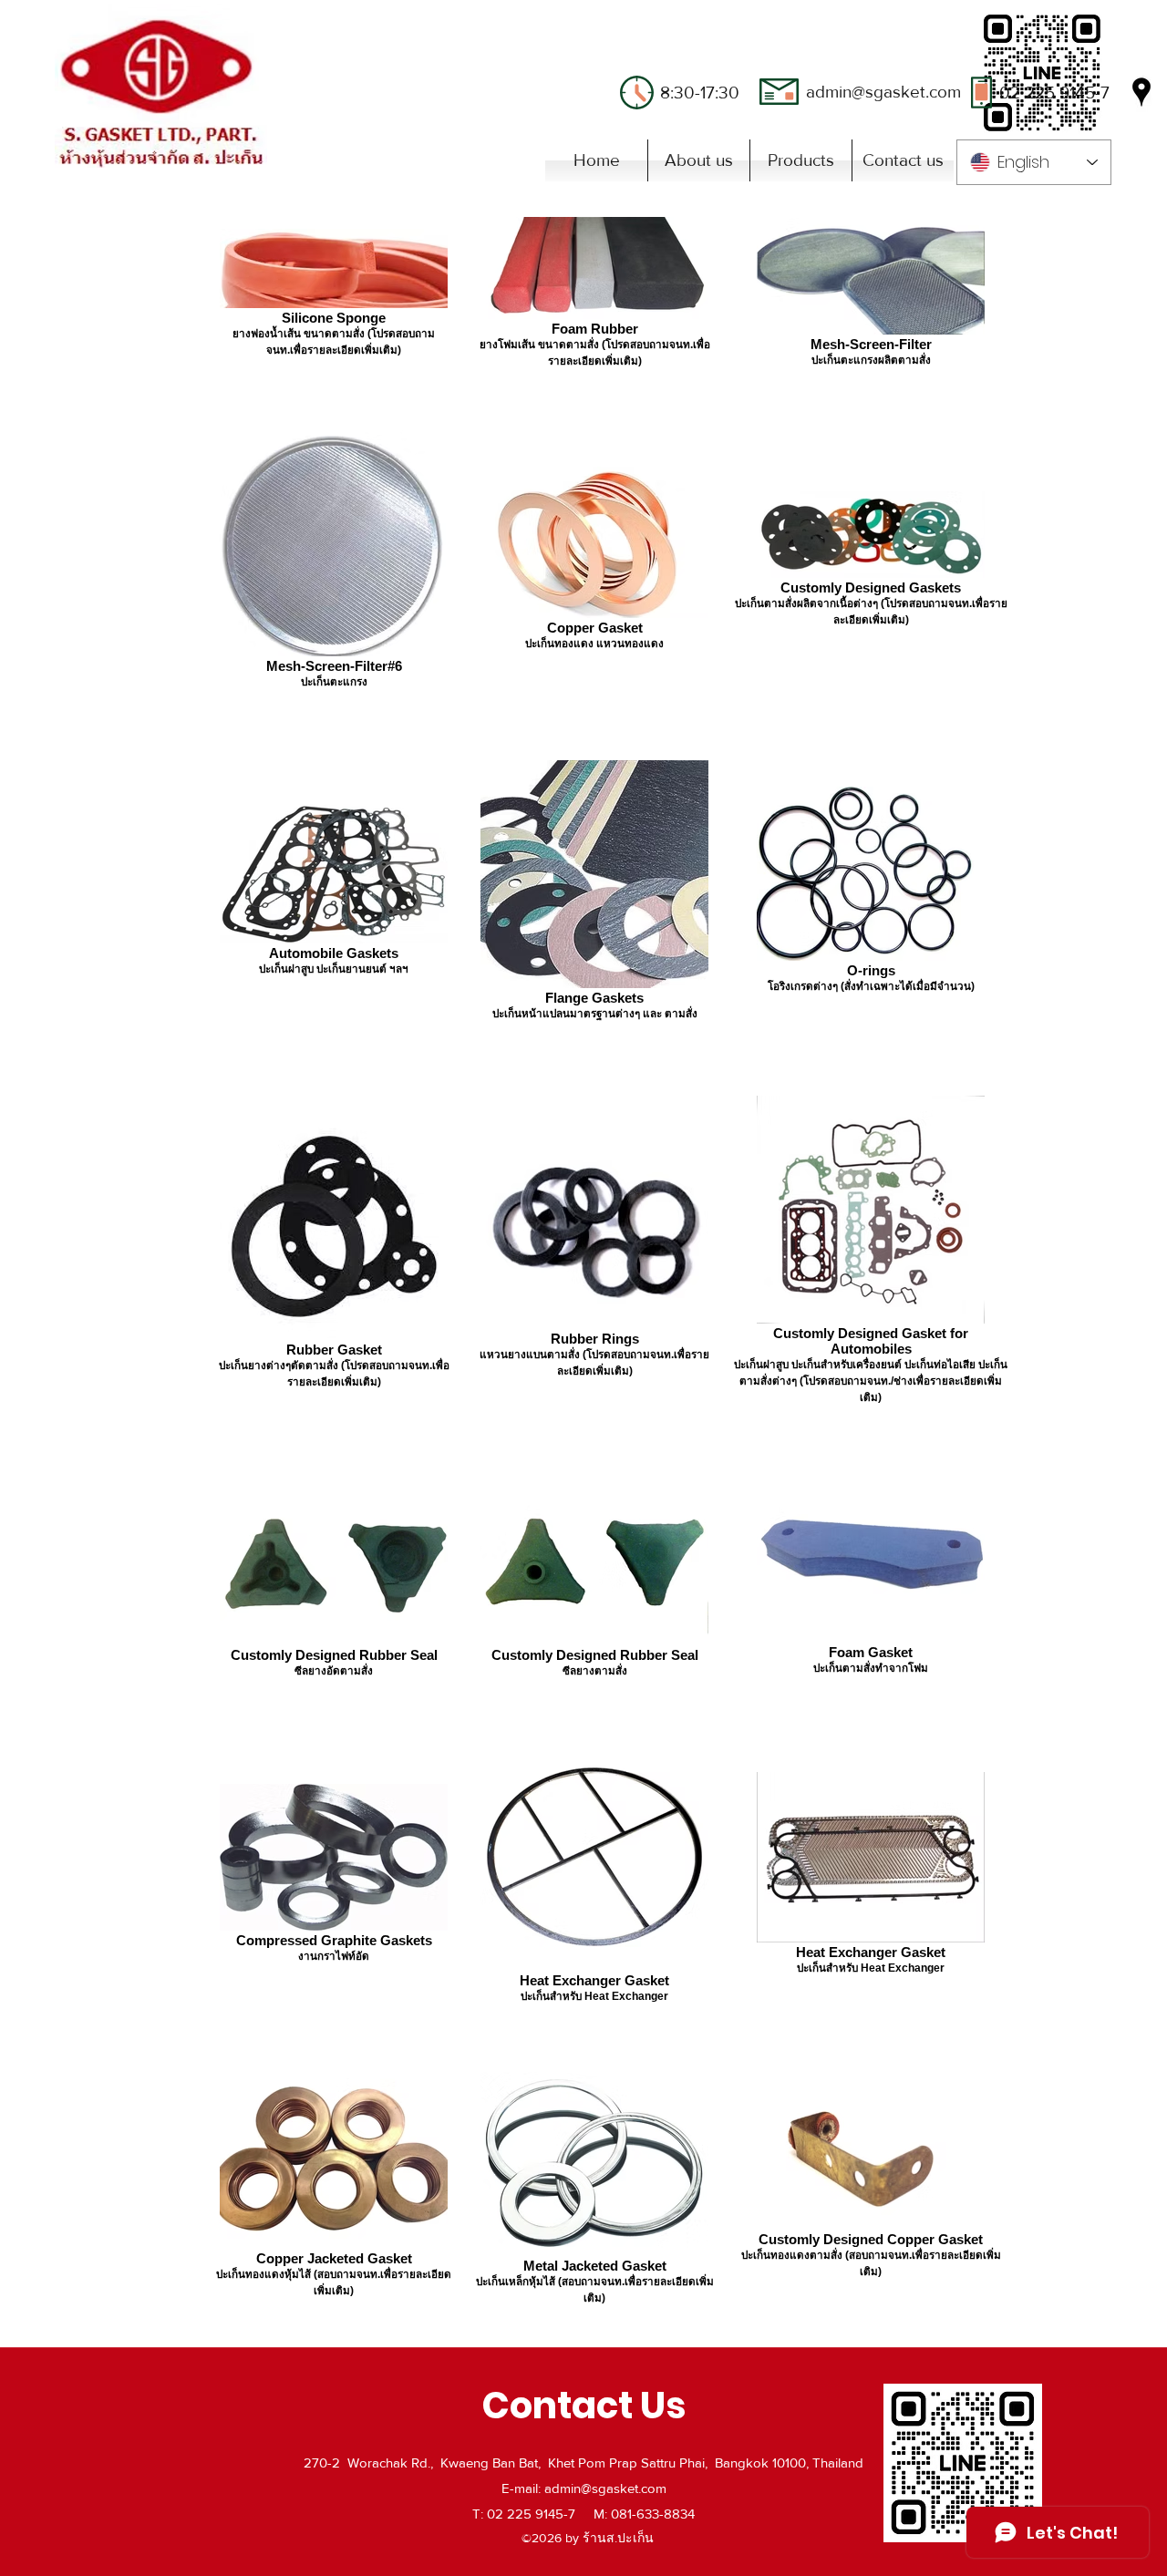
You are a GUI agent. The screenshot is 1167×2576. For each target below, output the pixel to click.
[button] (801, 160)
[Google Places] (1141, 92)
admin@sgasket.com (883, 92)
